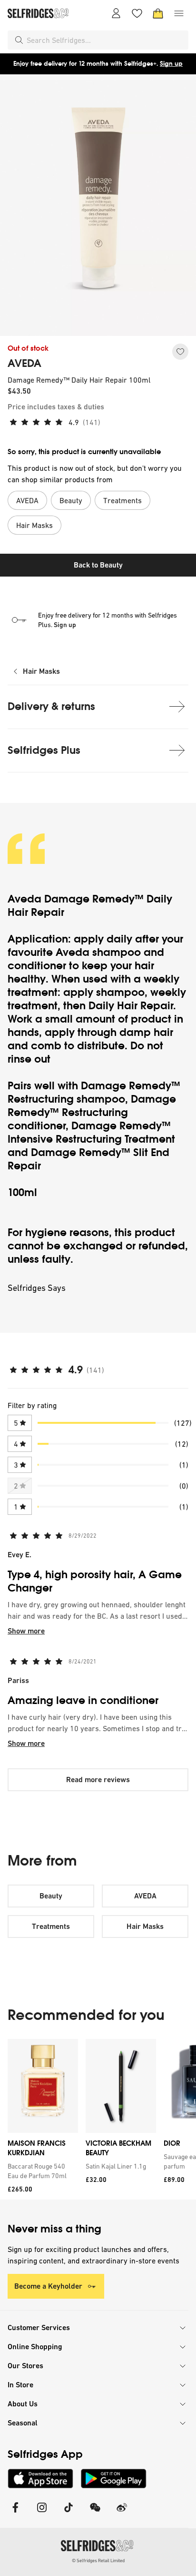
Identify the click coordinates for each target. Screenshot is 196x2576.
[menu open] (179, 13)
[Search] (19, 40)
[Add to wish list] (180, 352)
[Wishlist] (137, 13)
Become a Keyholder (48, 2286)
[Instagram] (42, 2513)
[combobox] (106, 40)
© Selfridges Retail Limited (98, 2561)
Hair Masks (41, 671)
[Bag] (158, 13)
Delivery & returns (51, 706)
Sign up (171, 64)
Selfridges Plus (44, 750)
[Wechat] (95, 2513)
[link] (41, 2171)
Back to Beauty (98, 565)
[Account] (116, 13)
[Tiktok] (69, 2513)
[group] (98, 2119)
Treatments (51, 1926)
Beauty (51, 1896)
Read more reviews (98, 1780)
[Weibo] (122, 2513)
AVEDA (24, 364)
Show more (26, 1631)
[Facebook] (15, 2513)
